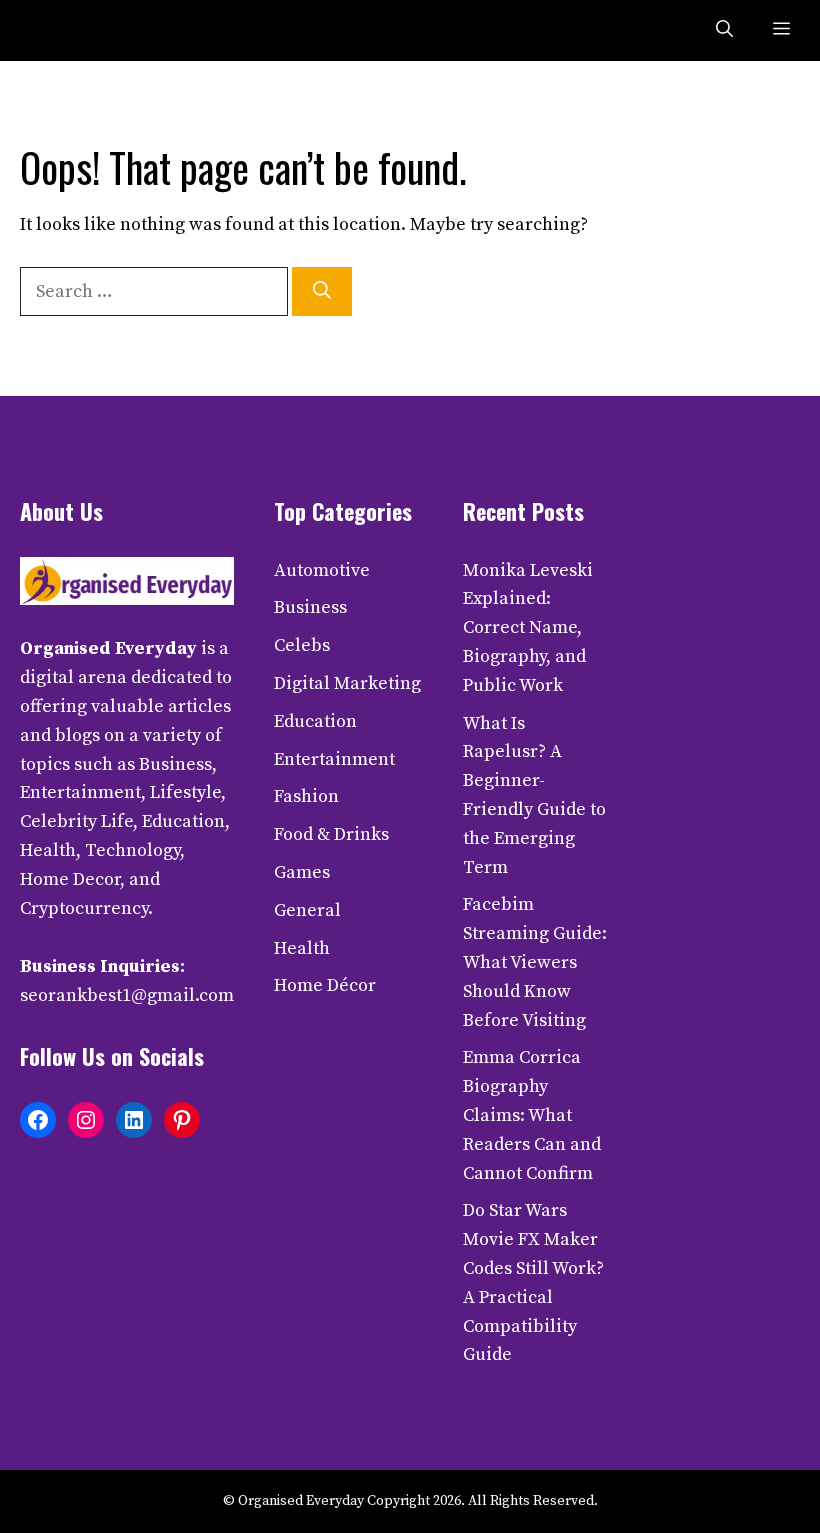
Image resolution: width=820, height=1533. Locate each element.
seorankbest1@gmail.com (127, 995)
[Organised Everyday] (62, 30)
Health (302, 948)
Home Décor (325, 985)
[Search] (322, 291)
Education (315, 721)
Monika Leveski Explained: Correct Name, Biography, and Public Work (528, 628)
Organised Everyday (108, 648)
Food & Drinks (331, 834)
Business (310, 607)
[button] (724, 30)
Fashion (306, 796)
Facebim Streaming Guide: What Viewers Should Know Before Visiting (535, 962)
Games (302, 872)
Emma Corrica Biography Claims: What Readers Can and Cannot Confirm (532, 1115)
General (307, 910)
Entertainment (334, 759)
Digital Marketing (347, 683)
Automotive (322, 570)
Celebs (302, 645)
